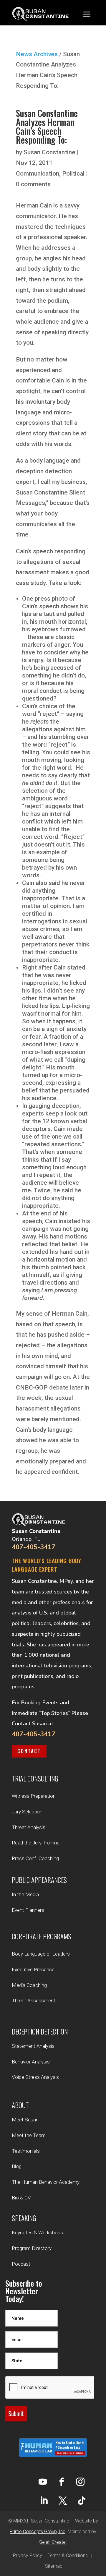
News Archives (37, 54)
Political (73, 174)
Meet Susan (25, 2120)
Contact (29, 1751)
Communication (38, 174)
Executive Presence (33, 1969)
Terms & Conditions (68, 2555)
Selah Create (52, 2542)
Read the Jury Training (36, 1843)
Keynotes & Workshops (37, 2233)
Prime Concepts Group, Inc (38, 2532)
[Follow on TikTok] (82, 2501)
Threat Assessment (34, 2001)
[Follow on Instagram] (80, 2482)
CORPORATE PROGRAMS (42, 1936)
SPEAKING (24, 2218)
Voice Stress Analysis (35, 2077)
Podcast (21, 2264)
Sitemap (54, 2566)
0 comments (33, 184)
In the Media (25, 1894)
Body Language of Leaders (41, 1954)
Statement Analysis (33, 2046)
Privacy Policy (28, 2555)
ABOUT (20, 2105)
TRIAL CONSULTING (35, 1779)
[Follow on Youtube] (43, 2482)
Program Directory (32, 2248)
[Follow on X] (63, 2501)
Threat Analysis (29, 1827)
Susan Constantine (49, 152)
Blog (17, 2166)
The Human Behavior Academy (46, 2182)
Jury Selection (27, 1812)
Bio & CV (21, 2198)
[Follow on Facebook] (62, 2482)
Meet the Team (29, 2135)
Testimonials (26, 2151)
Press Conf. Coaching (35, 1858)
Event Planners (28, 1910)
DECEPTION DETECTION (40, 2032)
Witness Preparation (34, 1796)
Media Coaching (29, 1985)
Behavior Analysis (31, 2062)
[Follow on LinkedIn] (44, 2501)
